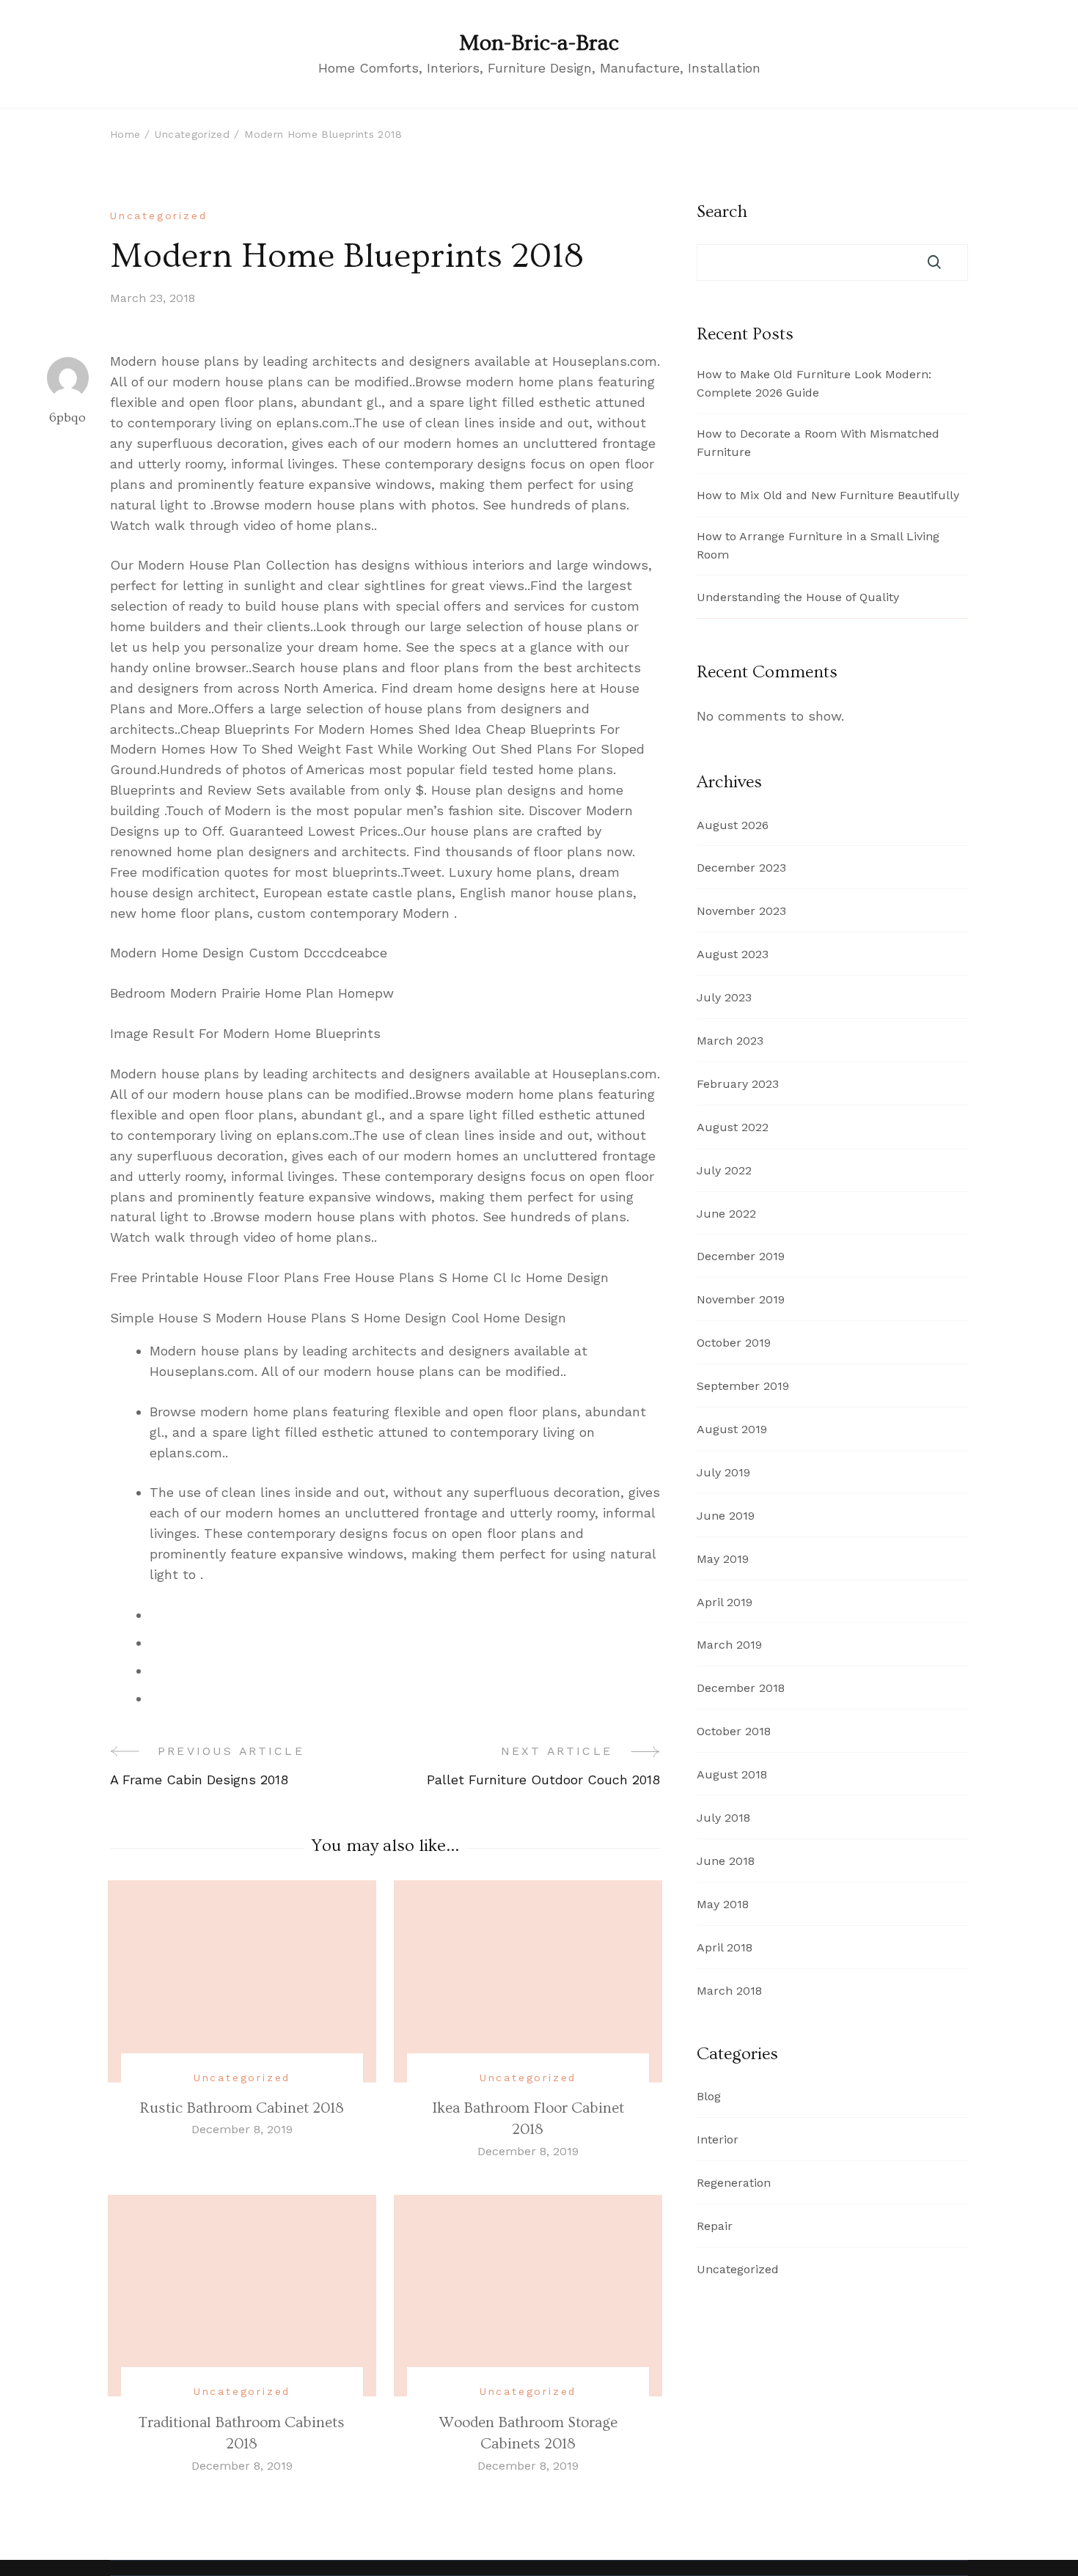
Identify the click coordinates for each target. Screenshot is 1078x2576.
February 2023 (738, 1084)
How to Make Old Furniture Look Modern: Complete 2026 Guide (814, 383)
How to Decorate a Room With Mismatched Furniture (818, 443)
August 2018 (732, 1774)
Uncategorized (158, 216)
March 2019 (729, 1645)
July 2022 (724, 1170)
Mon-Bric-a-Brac (539, 43)
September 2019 (743, 1386)
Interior (718, 2139)
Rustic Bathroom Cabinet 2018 (242, 2108)
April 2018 (725, 1947)
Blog (709, 2096)
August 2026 (733, 825)
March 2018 (729, 1991)
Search (722, 212)
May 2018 (723, 1904)
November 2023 (741, 911)
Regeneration (734, 2183)
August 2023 (733, 954)
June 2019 (726, 1516)
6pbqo (67, 417)
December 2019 (741, 1256)
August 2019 (732, 1429)
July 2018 (723, 1818)
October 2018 (734, 1731)
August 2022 (733, 1127)
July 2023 (724, 997)
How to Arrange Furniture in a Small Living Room (818, 545)
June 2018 (726, 1861)
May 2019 (723, 1559)
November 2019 (741, 1299)
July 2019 (723, 1472)
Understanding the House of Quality (798, 597)
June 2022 (726, 1214)
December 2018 (741, 1688)
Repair (715, 2226)
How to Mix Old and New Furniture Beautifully (828, 495)
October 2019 (734, 1343)
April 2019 (725, 1602)
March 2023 (730, 1041)
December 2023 (741, 868)
